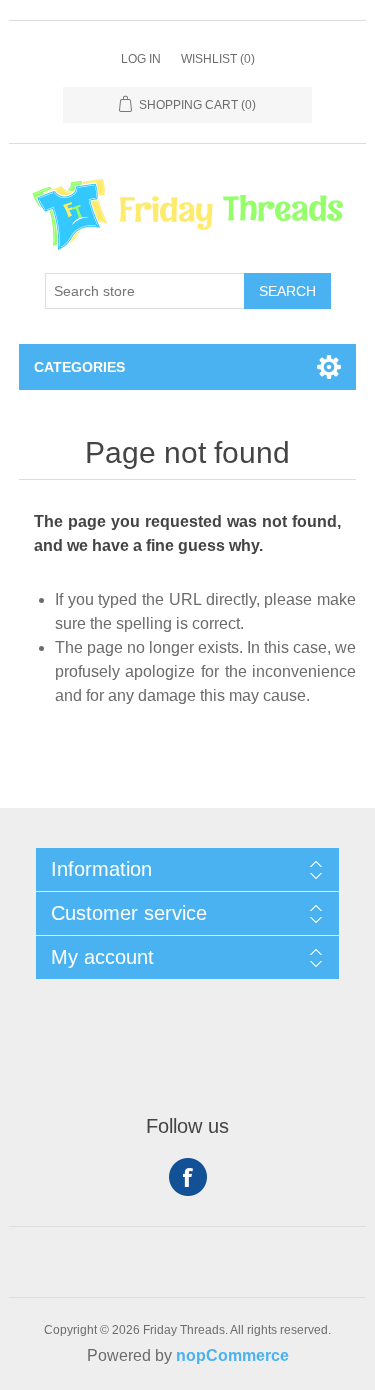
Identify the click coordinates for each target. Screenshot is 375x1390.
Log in (141, 59)
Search (287, 291)
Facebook (188, 1177)
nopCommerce (232, 1355)
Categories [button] (79, 367)
